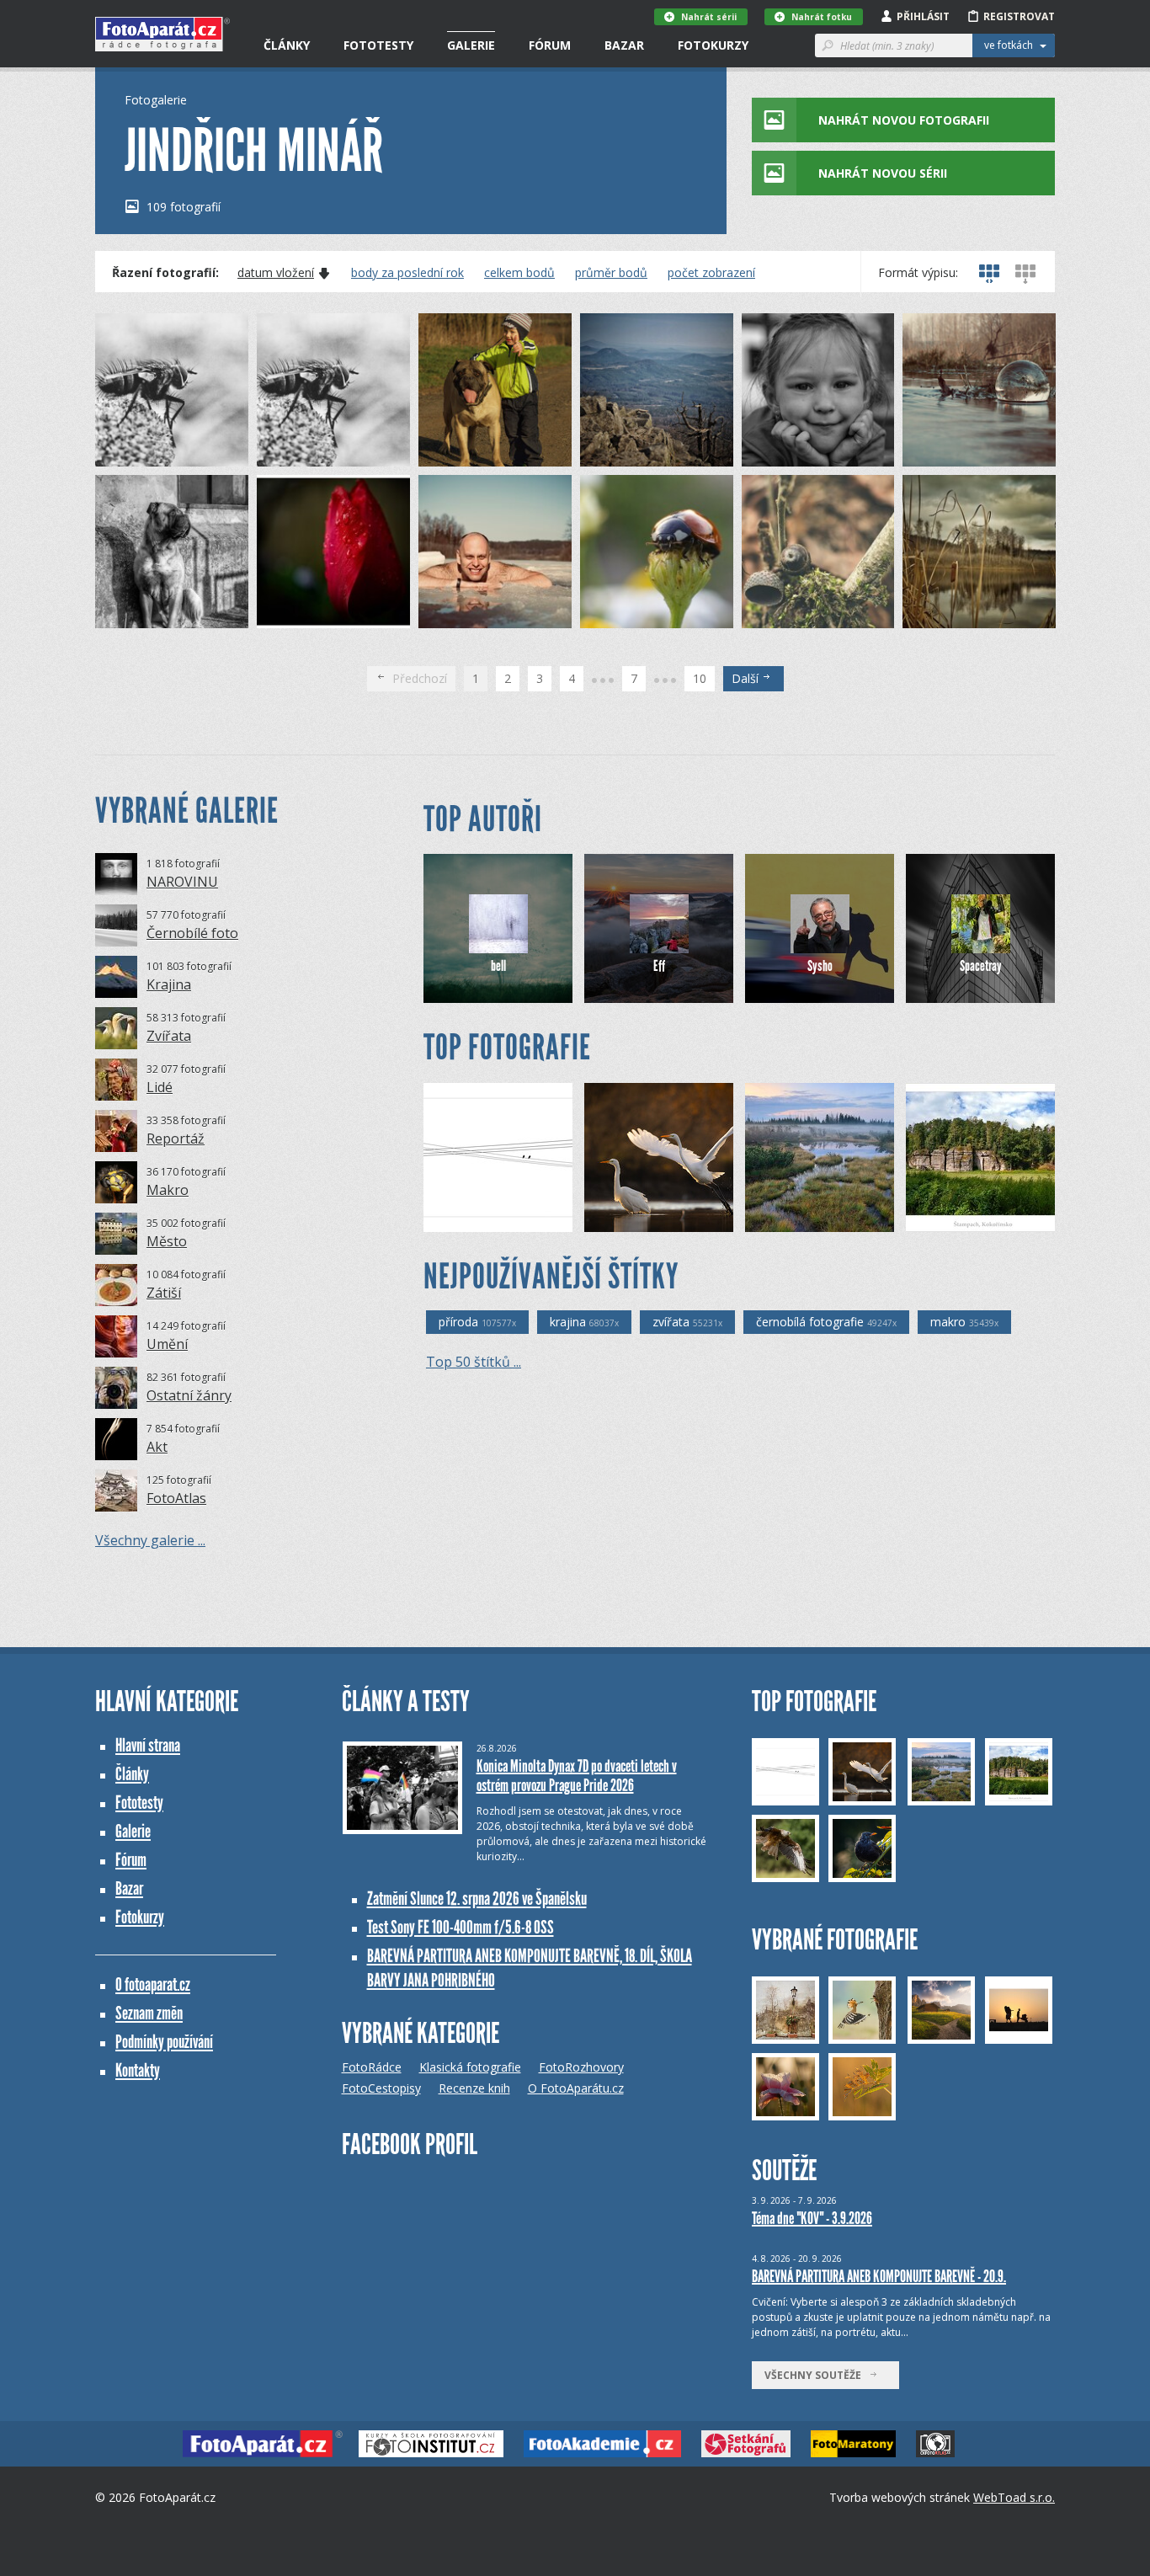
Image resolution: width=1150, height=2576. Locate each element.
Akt (157, 1447)
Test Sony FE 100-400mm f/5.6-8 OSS (461, 1927)
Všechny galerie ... (150, 1540)
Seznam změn (149, 2013)
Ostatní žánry (189, 1395)
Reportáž (176, 1139)
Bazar (624, 45)
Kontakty (138, 2070)
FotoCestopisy (381, 2088)
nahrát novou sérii (883, 173)
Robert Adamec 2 (657, 1219)
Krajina (169, 984)
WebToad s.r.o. (1014, 2497)
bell (498, 966)
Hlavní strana (148, 1745)
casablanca (480, 1219)
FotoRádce (372, 2067)
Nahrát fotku (822, 17)
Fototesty (378, 45)
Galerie (471, 45)
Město (167, 1241)
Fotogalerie (156, 100)
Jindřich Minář (157, 453)
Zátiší (164, 1293)
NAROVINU (182, 882)
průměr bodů (611, 273)
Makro (168, 1190)
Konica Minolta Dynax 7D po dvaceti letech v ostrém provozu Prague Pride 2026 (577, 1776)
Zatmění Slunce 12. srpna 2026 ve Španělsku (477, 1899)
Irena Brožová (970, 1219)
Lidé (160, 1087)
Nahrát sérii (709, 17)
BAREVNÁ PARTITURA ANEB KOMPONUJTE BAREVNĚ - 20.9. (879, 2276)
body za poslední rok (407, 273)
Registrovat (1019, 16)
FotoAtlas (176, 1498)
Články (287, 45)
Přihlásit (923, 16)
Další (747, 678)
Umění (167, 1344)
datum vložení (276, 273)
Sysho (820, 966)
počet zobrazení (711, 273)
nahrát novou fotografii (904, 120)
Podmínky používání (164, 2042)
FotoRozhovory (581, 2067)
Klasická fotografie (470, 2067)
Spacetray (981, 966)
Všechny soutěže (817, 2375)
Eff (659, 966)
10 (700, 678)
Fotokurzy (713, 45)
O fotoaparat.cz (153, 1984)
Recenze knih (474, 2088)
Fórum (550, 45)
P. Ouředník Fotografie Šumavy (834, 1219)
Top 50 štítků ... (474, 1362)
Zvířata (169, 1036)
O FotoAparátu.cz (576, 2088)
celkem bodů (519, 273)
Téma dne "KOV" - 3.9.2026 (812, 2218)
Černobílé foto (192, 933)
